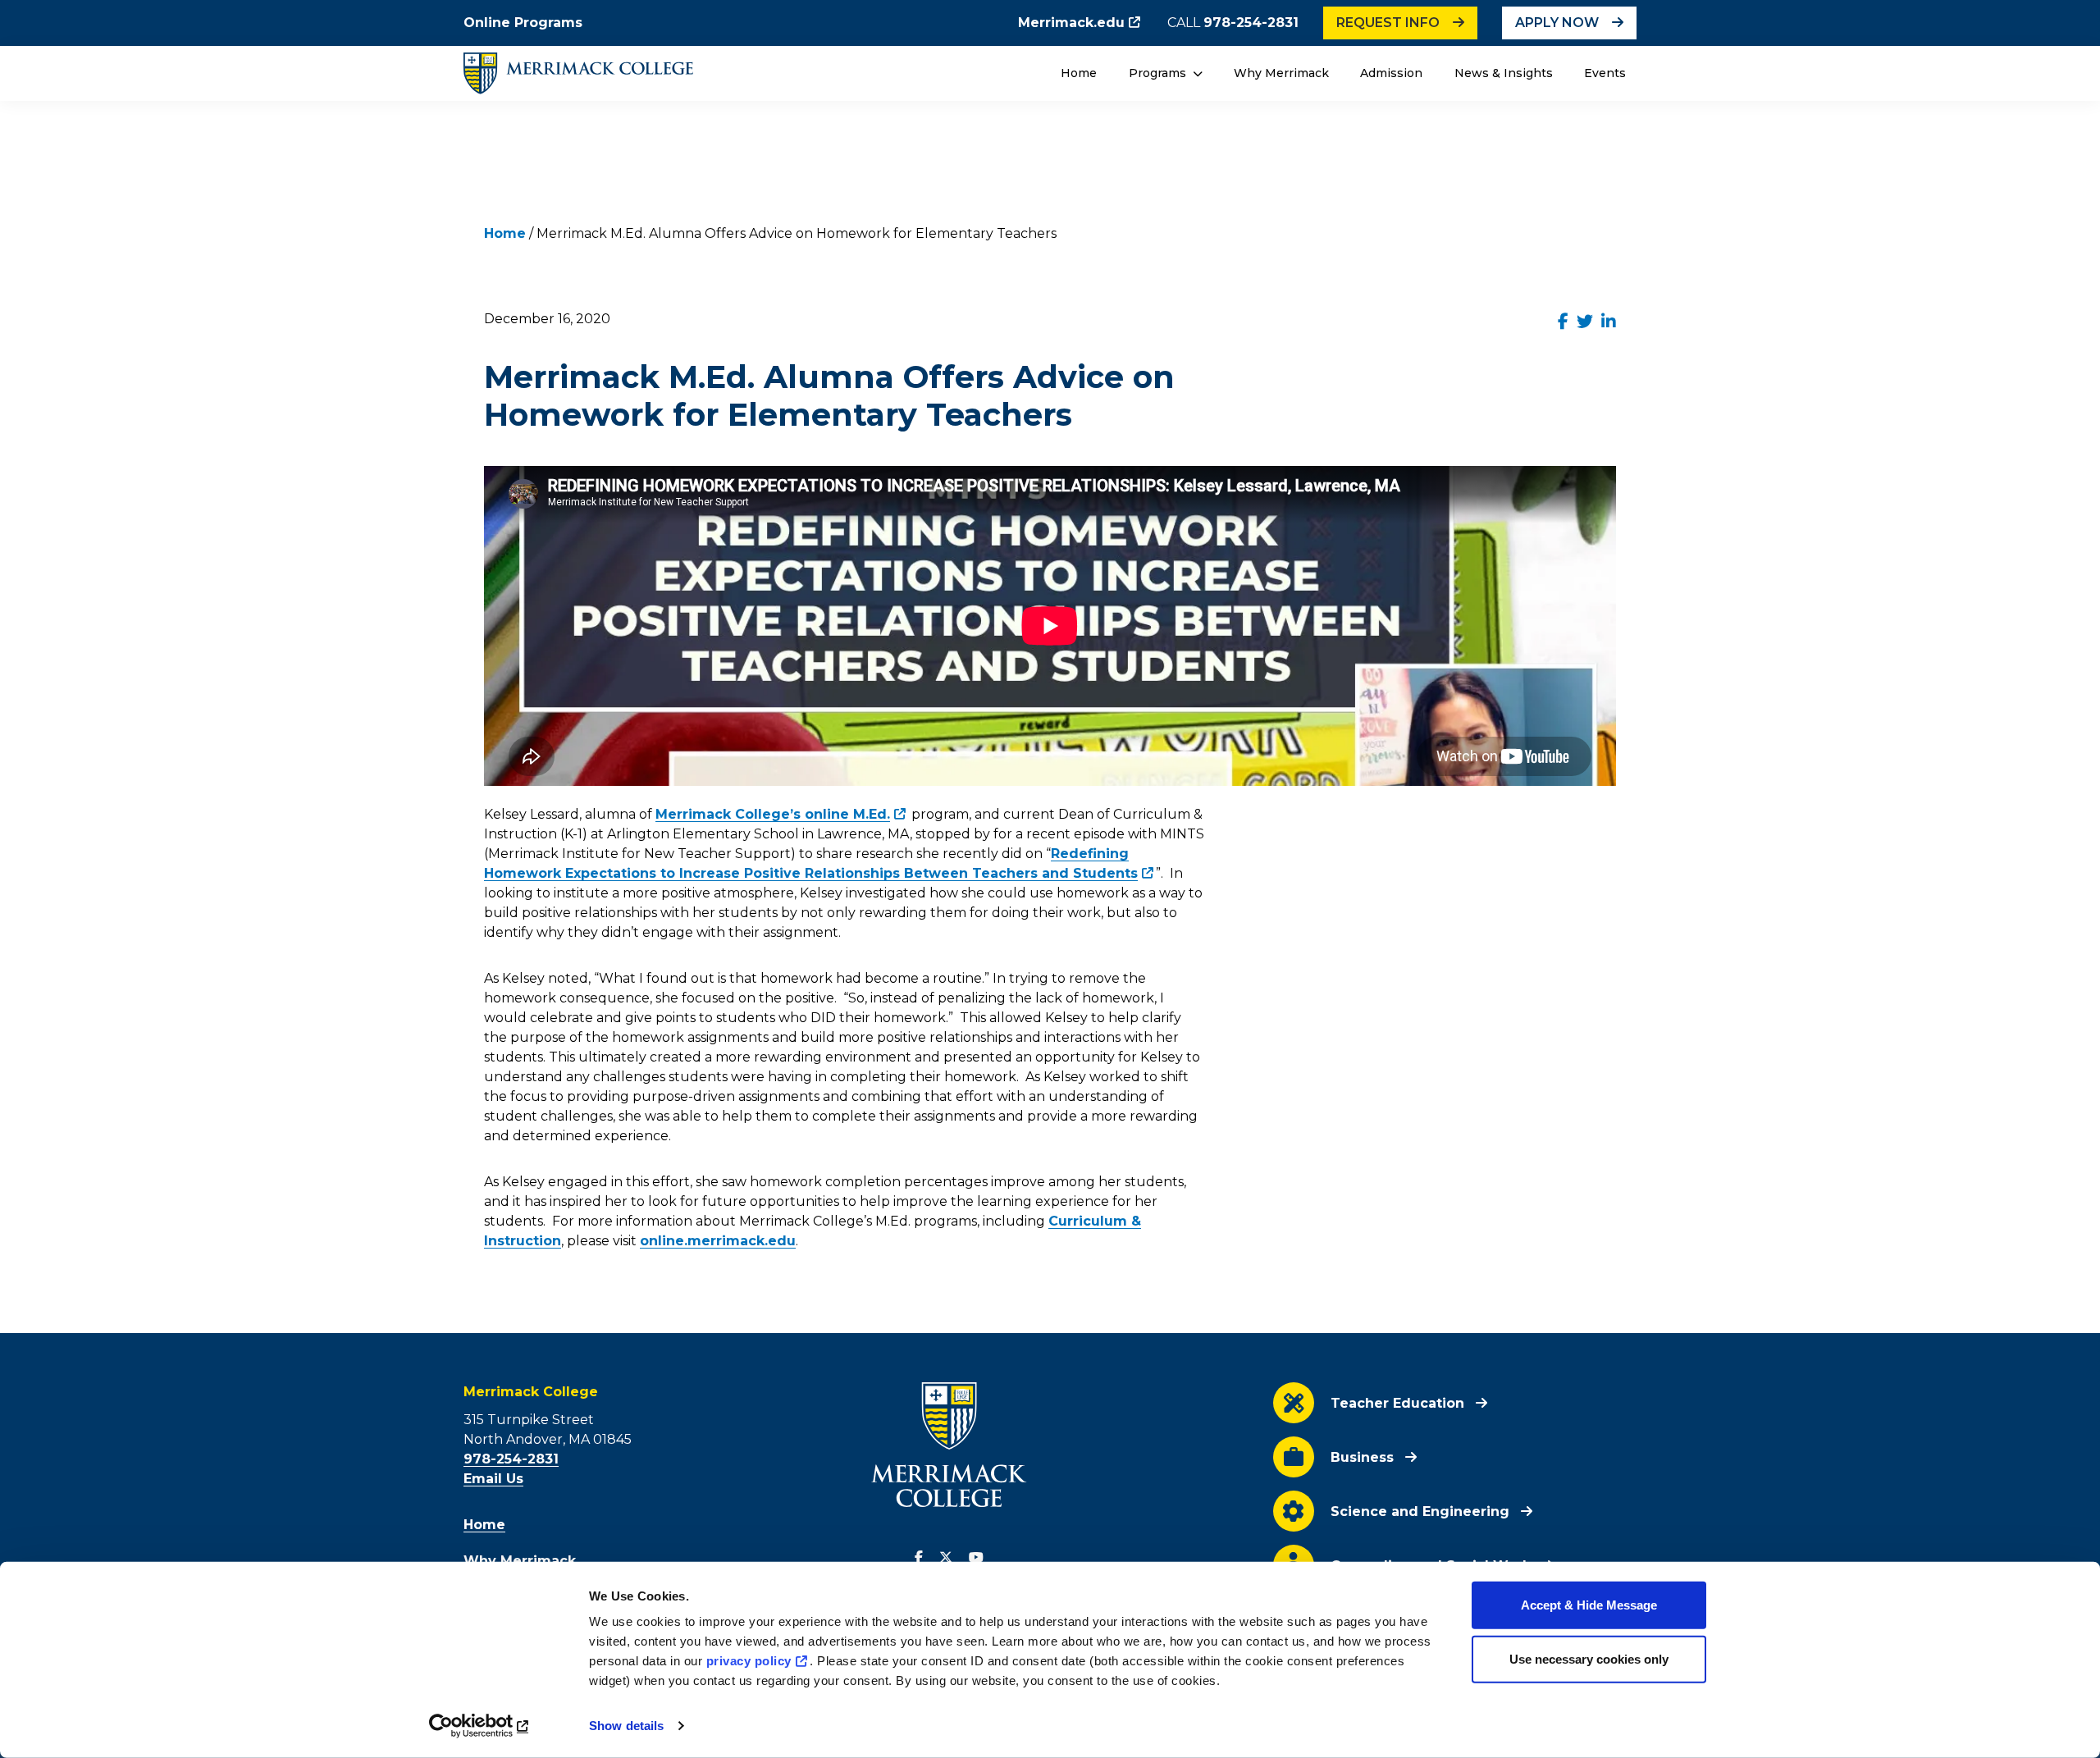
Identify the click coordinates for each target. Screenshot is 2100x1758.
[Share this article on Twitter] (1585, 322)
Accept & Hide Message (1589, 1605)
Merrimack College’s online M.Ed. (773, 814)
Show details (626, 1726)
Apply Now (1557, 23)
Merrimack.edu (1071, 23)
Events (1605, 73)
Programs (1159, 73)
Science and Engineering (1420, 1511)
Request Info (1388, 23)
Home (1079, 73)
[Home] (578, 73)
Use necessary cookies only (1589, 1658)
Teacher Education (1397, 1403)
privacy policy (749, 1661)
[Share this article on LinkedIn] (1609, 322)
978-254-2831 (1251, 23)
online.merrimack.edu (718, 1241)
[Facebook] (919, 1558)
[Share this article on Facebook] (1563, 322)
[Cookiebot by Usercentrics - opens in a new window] (480, 1726)
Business (1362, 1457)
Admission (1391, 73)
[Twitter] (946, 1558)
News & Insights (1504, 73)
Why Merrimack (1281, 73)
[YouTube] (976, 1558)
